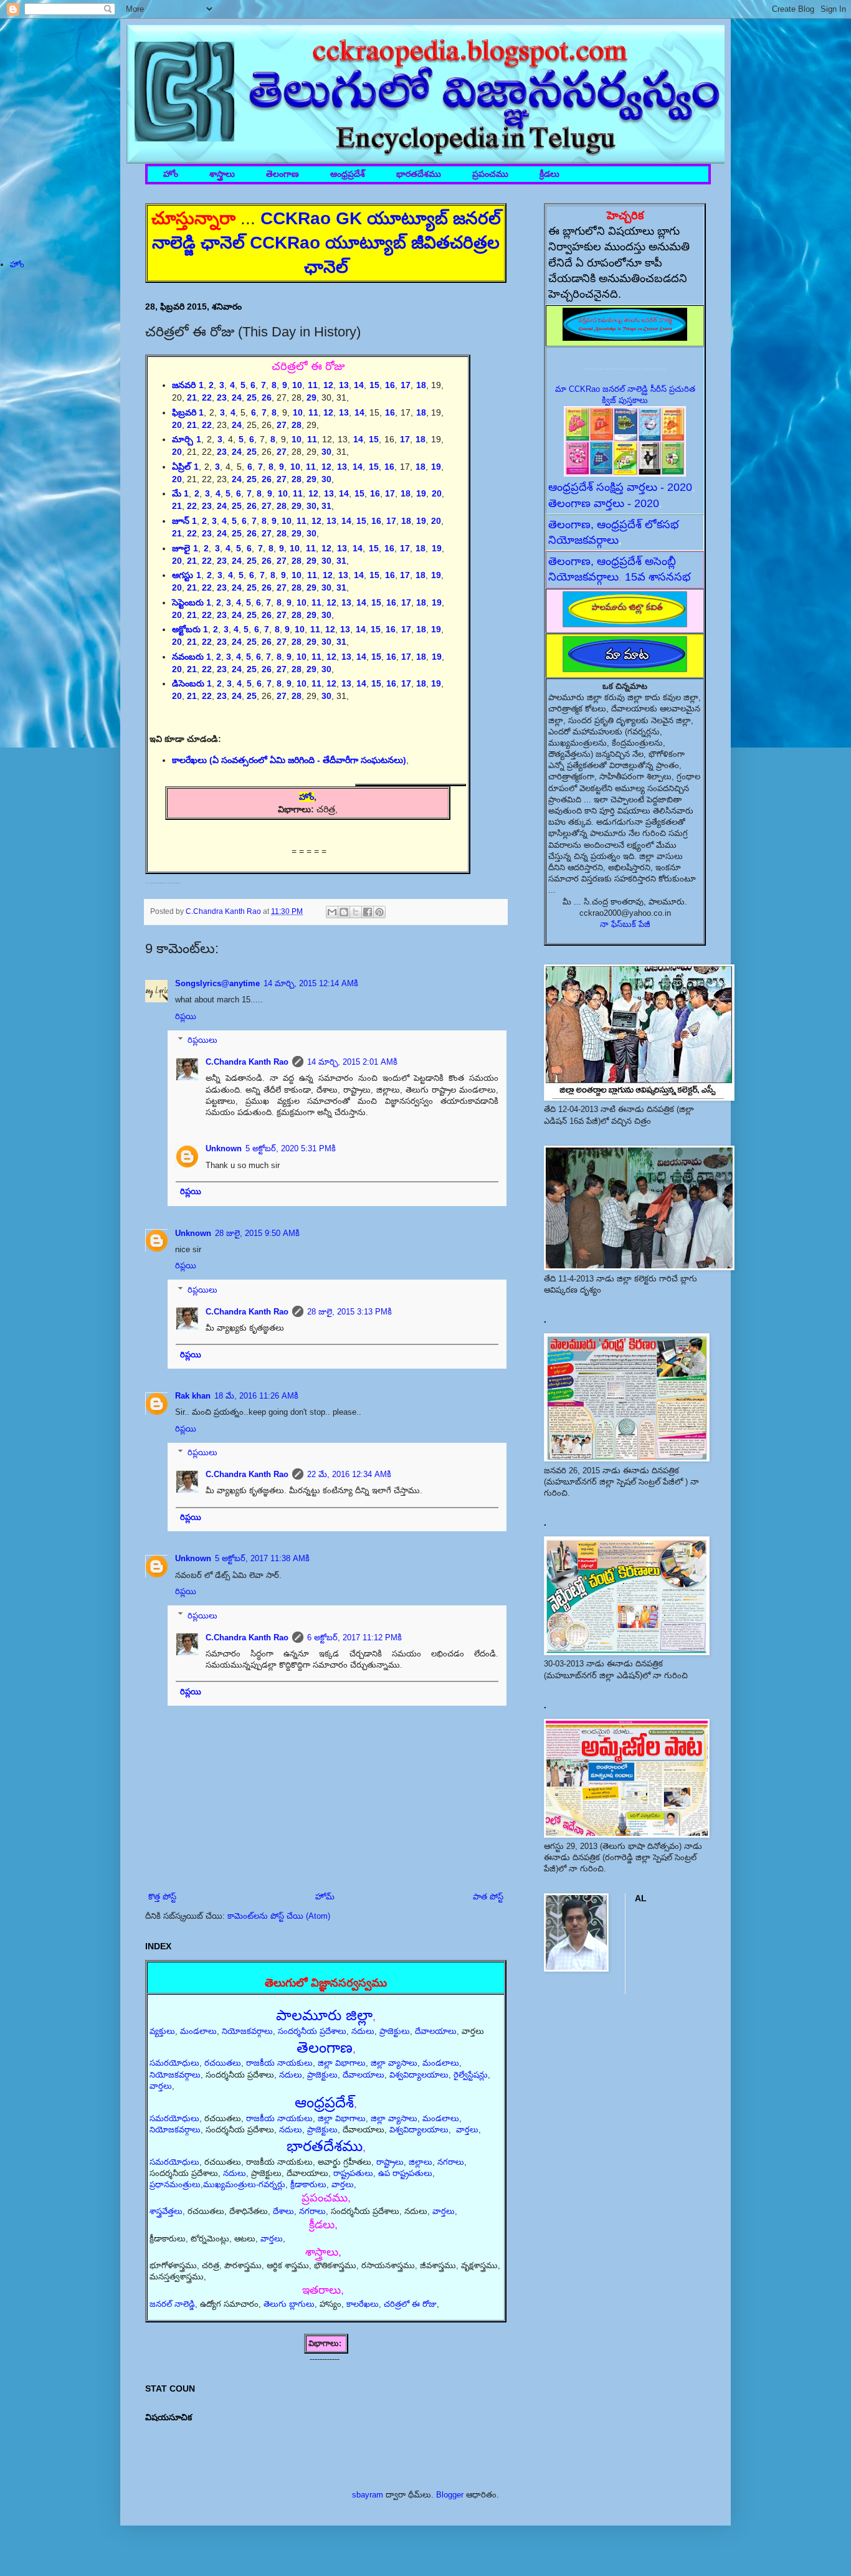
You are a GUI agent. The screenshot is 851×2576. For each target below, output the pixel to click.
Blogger (450, 2495)
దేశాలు (283, 2211)
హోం (171, 174)
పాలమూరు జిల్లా (324, 2015)
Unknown (224, 1148)
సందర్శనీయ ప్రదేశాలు (312, 2031)
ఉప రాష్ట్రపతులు (405, 2173)
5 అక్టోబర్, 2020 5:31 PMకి (291, 1148)
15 (374, 385)
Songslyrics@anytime (217, 983)
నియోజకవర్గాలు (247, 2031)
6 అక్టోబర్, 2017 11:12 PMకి (354, 1637)
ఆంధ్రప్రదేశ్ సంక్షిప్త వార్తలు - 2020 (620, 487)
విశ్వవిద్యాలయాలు (419, 2075)
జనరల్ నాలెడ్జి (172, 2304)
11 (311, 467)
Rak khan (193, 1396)
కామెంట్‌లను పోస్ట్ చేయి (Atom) (279, 1916)
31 (326, 506)
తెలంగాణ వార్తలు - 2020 (604, 503)
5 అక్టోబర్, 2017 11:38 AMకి (262, 1558)
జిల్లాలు (421, 2162)
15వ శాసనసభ (658, 577)
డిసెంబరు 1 (192, 683)
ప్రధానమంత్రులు (175, 2184)
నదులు (363, 2031)
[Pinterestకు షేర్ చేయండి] (379, 912)
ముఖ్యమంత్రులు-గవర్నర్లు (244, 2184)
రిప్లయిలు (202, 1040)
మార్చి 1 (187, 439)
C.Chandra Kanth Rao (247, 1062)
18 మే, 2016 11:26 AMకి (256, 1396)
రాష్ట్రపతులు (353, 2173)
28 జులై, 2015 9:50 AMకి (257, 1233)
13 (331, 521)
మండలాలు (198, 2031)
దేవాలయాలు (436, 2031)
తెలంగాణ (283, 174)
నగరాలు (451, 2162)
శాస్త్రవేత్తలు (166, 2211)
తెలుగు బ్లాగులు (289, 2304)
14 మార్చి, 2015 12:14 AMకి (311, 983)
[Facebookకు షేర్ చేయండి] (368, 912)
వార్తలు (161, 2086)
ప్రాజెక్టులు (395, 2031)
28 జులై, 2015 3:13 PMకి (349, 1312)
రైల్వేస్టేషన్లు (471, 2075)
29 (311, 479)
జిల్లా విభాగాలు (342, 2063)
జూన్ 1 (184, 521)
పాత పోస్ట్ (488, 1897)
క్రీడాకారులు (308, 2184)
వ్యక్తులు (162, 2031)
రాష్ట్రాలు (390, 2162)
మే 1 (181, 493)
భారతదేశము (419, 174)
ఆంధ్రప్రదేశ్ (348, 174)
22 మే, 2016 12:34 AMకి (349, 1474)
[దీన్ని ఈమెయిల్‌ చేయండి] (332, 912)
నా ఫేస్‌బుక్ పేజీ (625, 924)
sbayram (368, 2495)
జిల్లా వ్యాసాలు (394, 2063)
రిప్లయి (186, 1016)
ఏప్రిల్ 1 (185, 467)
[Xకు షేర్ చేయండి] (356, 912)
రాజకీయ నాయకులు (279, 2063)
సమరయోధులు (174, 2063)
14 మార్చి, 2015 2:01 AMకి (352, 1062)
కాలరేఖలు (363, 2304)
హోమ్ (325, 1897)
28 (297, 425)
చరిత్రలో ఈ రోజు (410, 2304)
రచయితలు (223, 2063)
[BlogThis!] (344, 912)
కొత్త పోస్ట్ (162, 1897)
